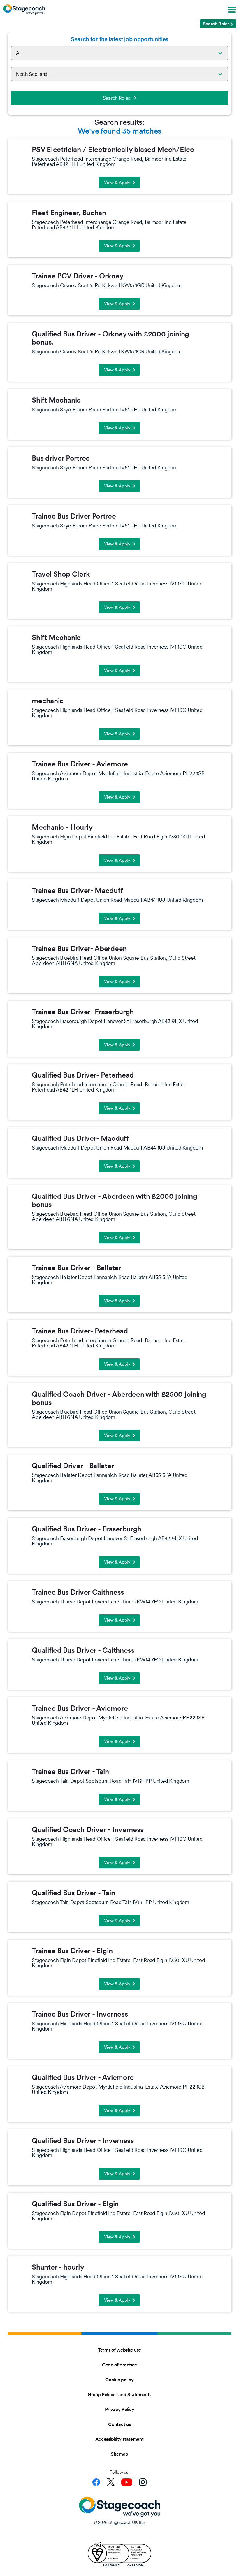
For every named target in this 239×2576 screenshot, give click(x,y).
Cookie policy (119, 2380)
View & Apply (117, 182)
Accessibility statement (119, 2439)
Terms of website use (119, 2350)
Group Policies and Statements (119, 2394)
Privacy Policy (120, 2409)
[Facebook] (96, 2482)
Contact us (119, 2424)
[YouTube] (127, 2482)
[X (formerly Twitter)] (111, 2482)
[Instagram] (143, 2482)
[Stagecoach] (24, 9)
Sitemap (119, 2454)
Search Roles (117, 98)
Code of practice (119, 2365)
